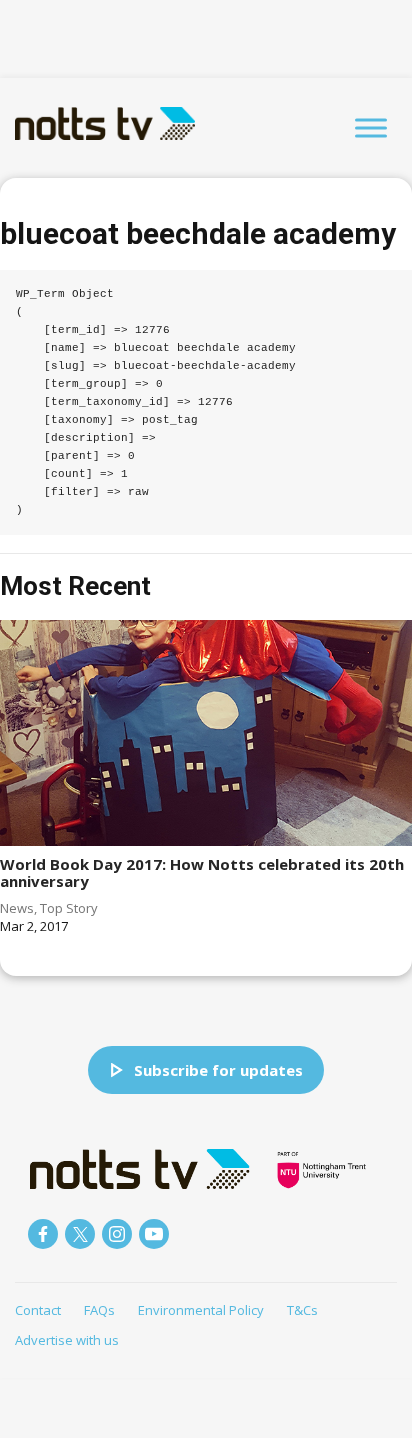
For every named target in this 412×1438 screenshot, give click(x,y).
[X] (80, 1234)
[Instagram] (117, 1234)
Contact (38, 1310)
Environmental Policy (201, 1310)
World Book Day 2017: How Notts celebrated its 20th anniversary (202, 872)
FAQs (99, 1310)
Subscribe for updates (218, 1070)
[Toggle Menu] (371, 127)
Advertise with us (67, 1340)
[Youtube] (154, 1234)
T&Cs (302, 1310)
